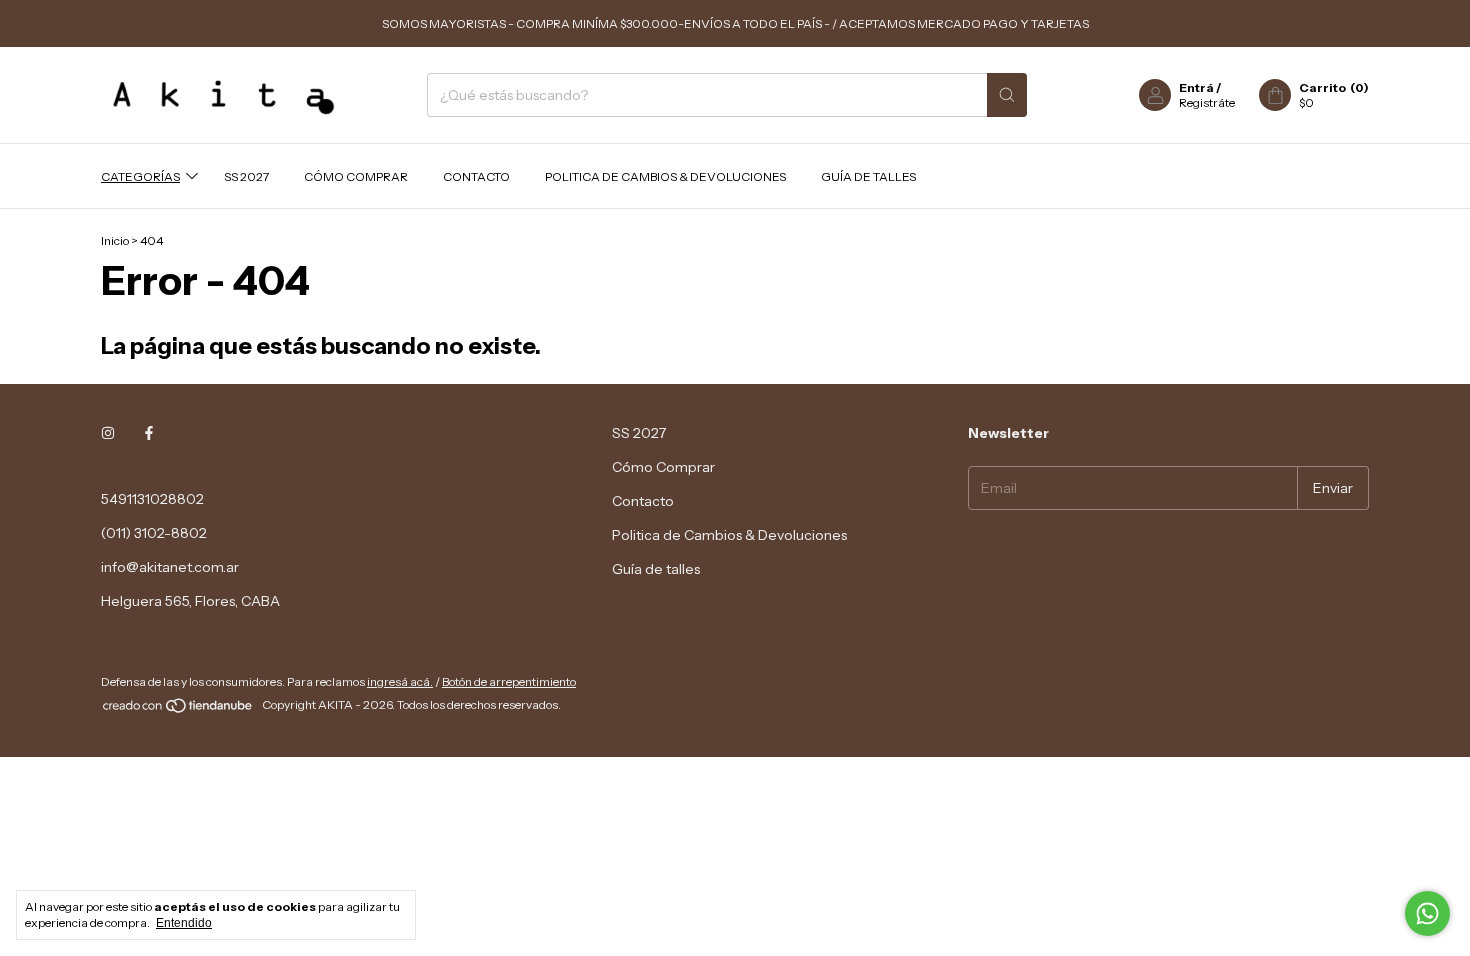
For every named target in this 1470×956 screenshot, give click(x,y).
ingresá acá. (400, 681)
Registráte (1207, 102)
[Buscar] (1007, 95)
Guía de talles (868, 176)
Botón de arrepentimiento (509, 681)
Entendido (184, 923)
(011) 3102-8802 (154, 533)
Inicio (115, 240)
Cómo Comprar (356, 176)
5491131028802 (152, 499)
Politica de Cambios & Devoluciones (665, 176)
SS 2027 (246, 176)
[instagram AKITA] (108, 433)
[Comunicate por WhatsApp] (1427, 913)
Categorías (140, 176)
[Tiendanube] (178, 709)
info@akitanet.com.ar (170, 567)
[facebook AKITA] (149, 433)
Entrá (1196, 87)
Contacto (476, 176)
